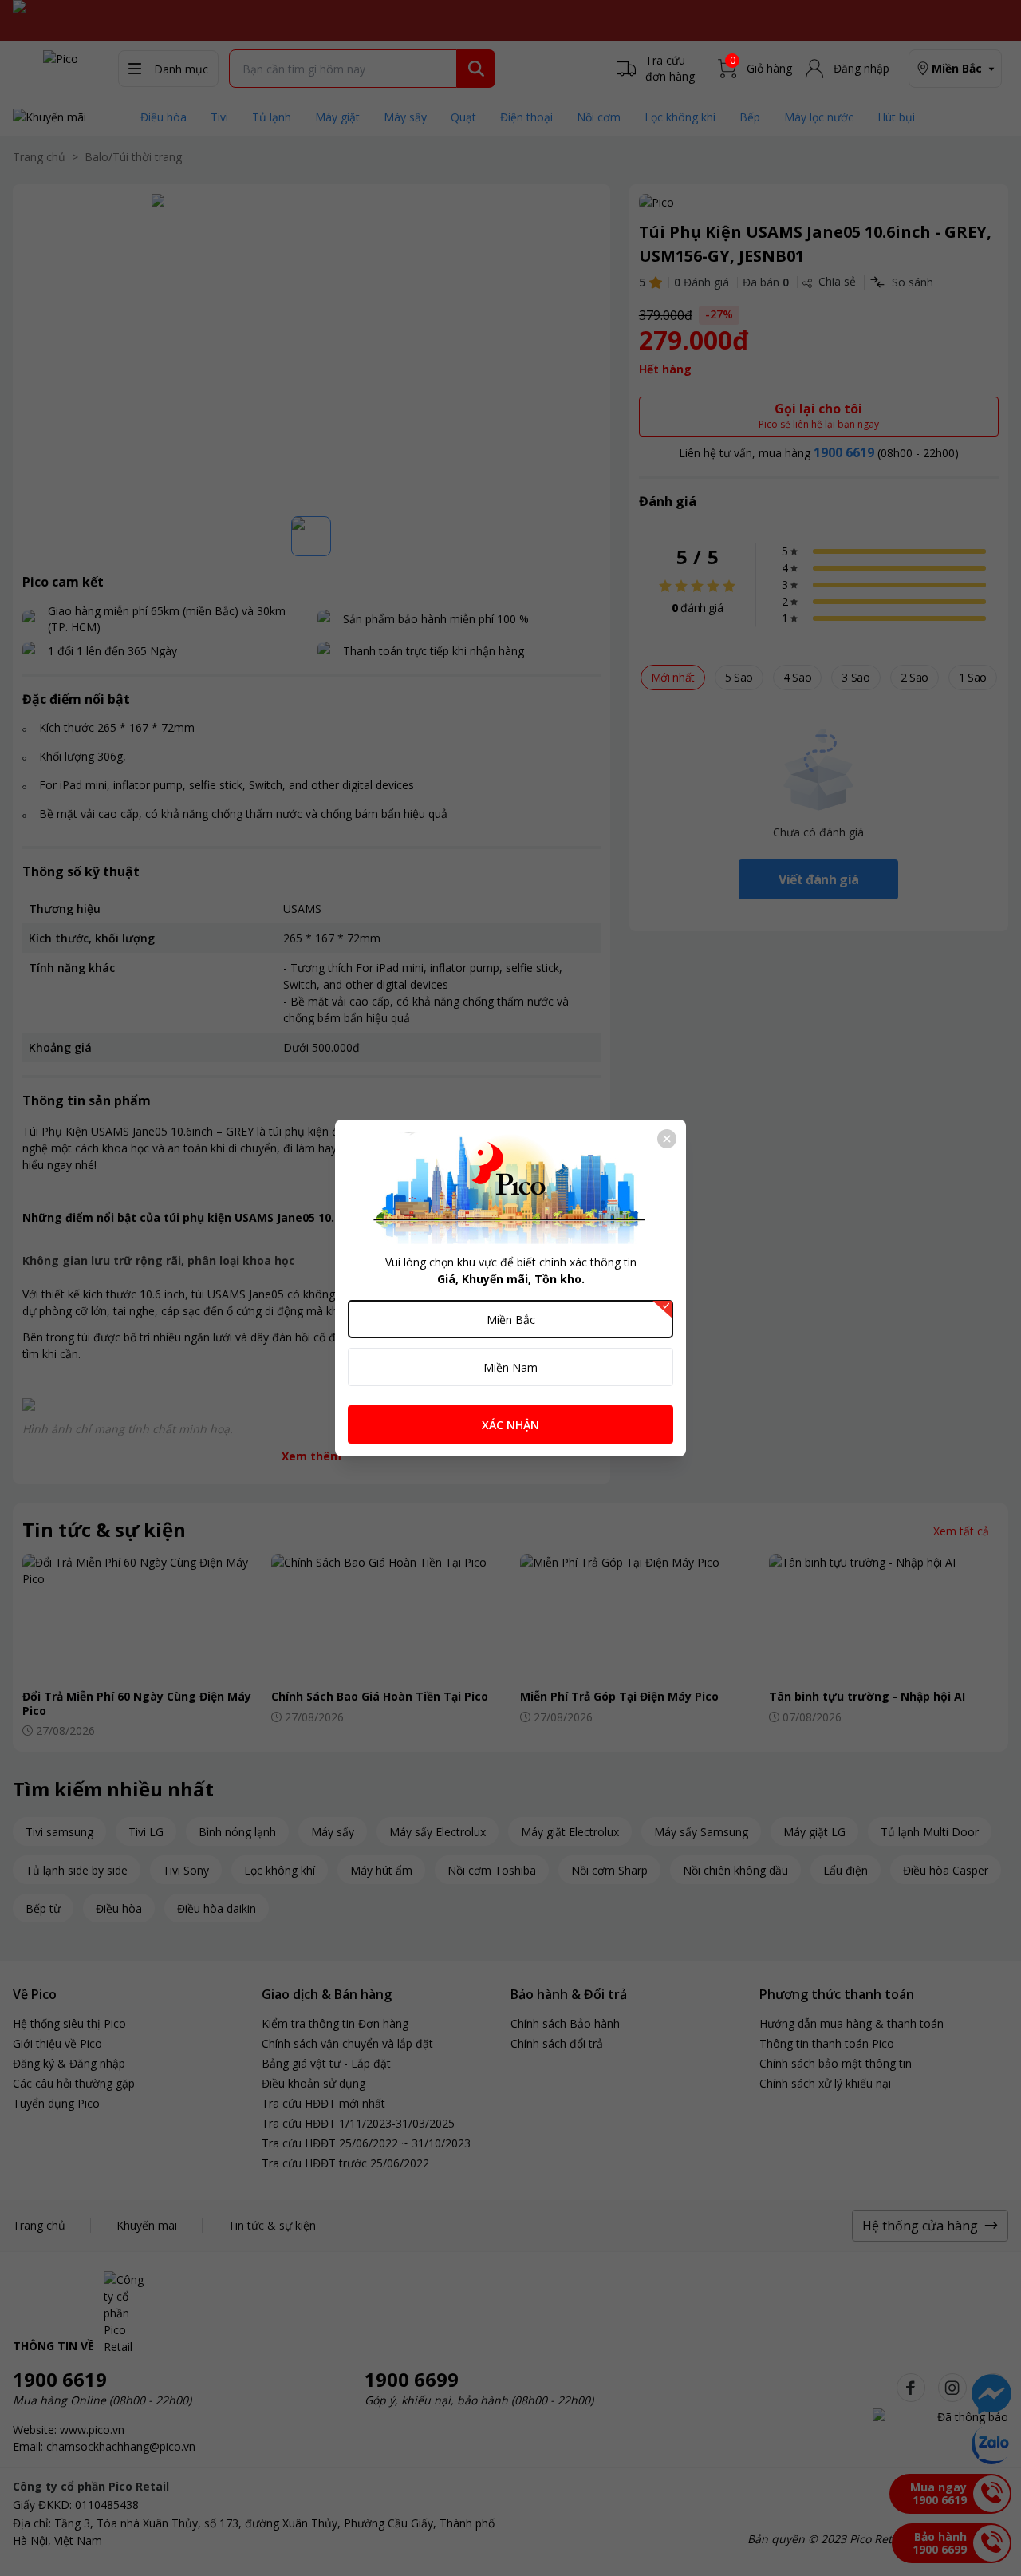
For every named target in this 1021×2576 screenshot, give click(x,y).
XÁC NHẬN (510, 1425)
